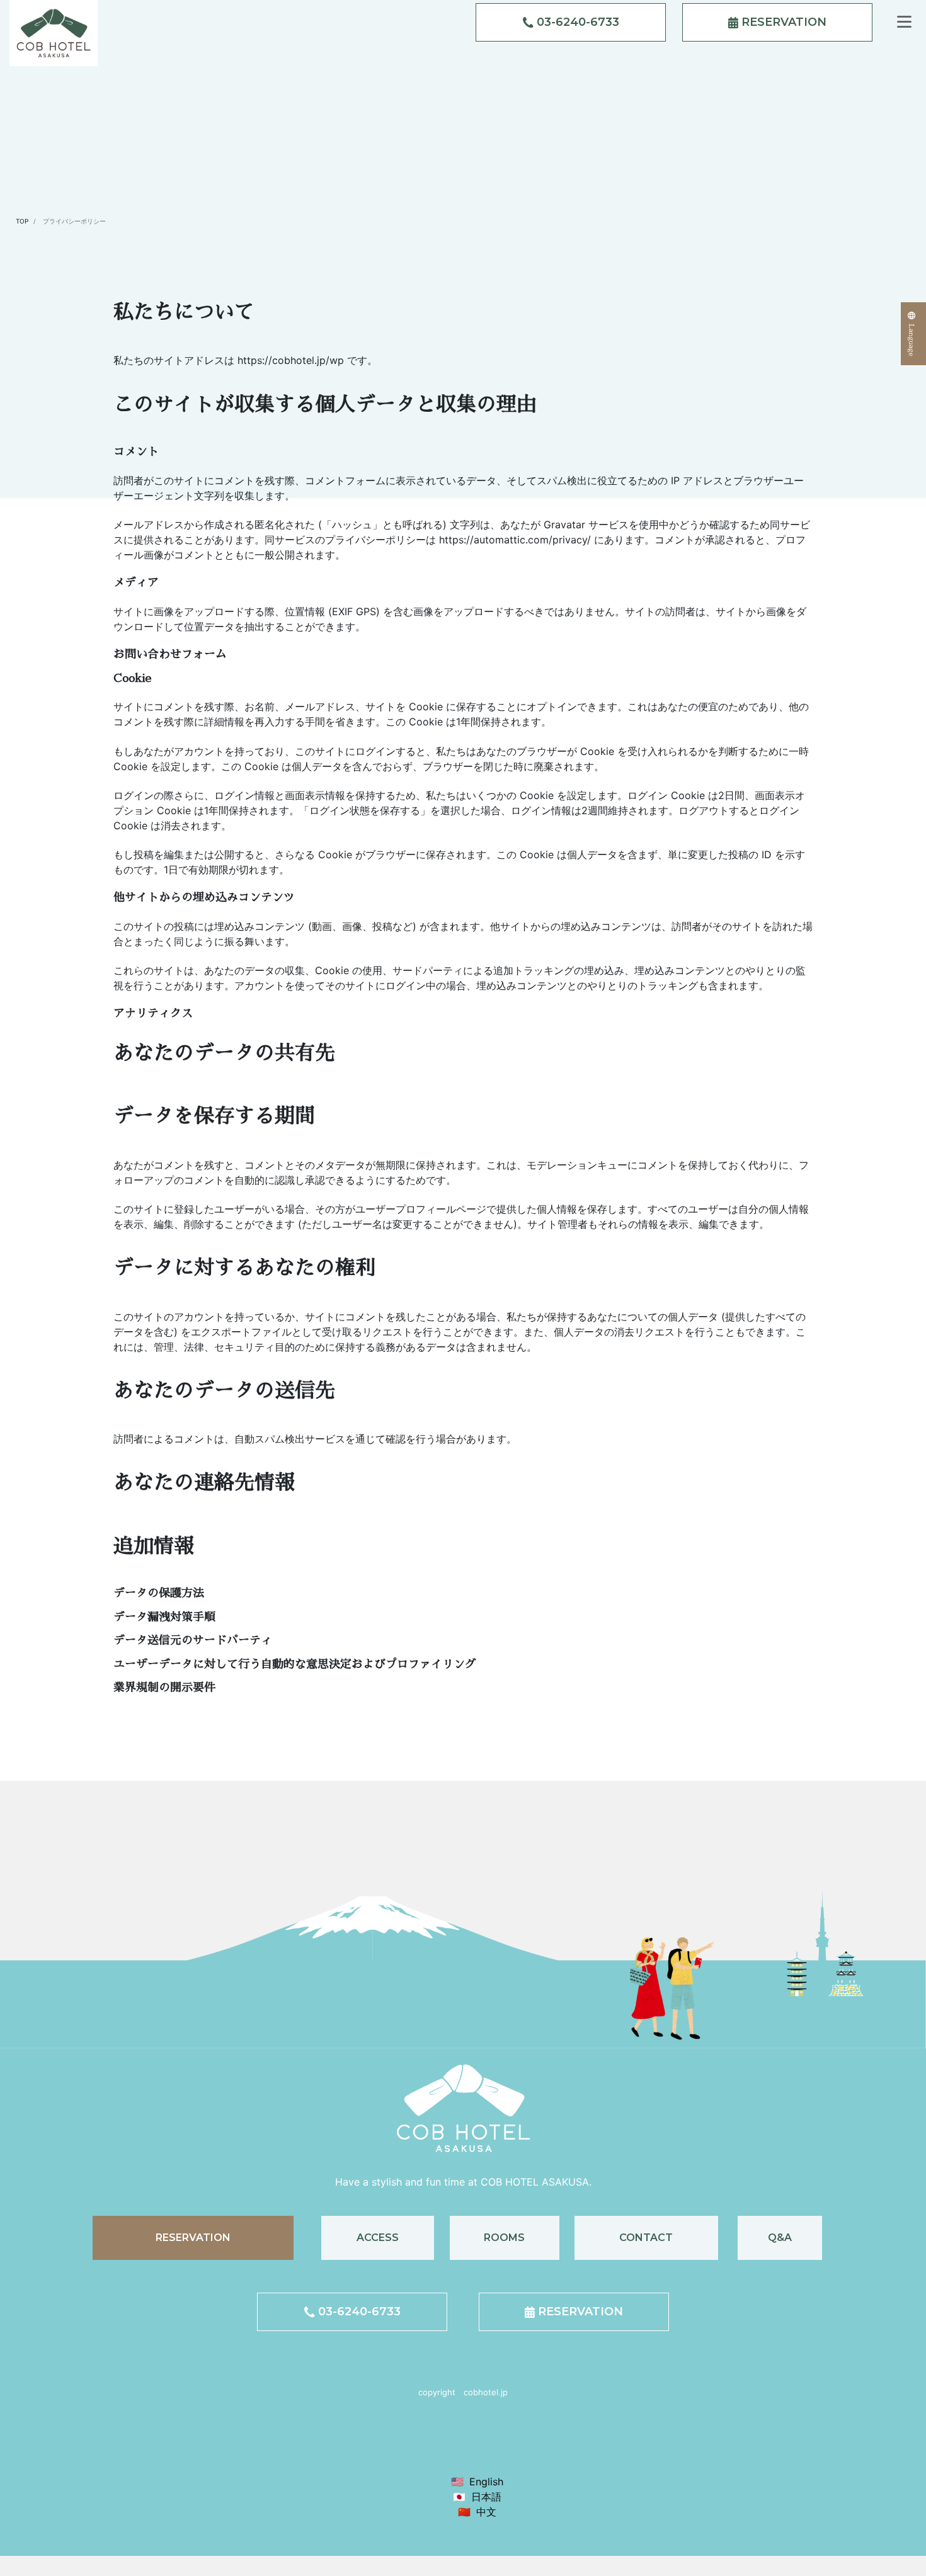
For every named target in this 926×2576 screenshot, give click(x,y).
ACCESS (378, 2238)
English (486, 2482)
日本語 (486, 2497)
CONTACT (646, 2238)
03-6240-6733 (576, 22)
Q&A (780, 2238)
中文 (486, 2512)
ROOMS (504, 2238)
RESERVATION (782, 22)
